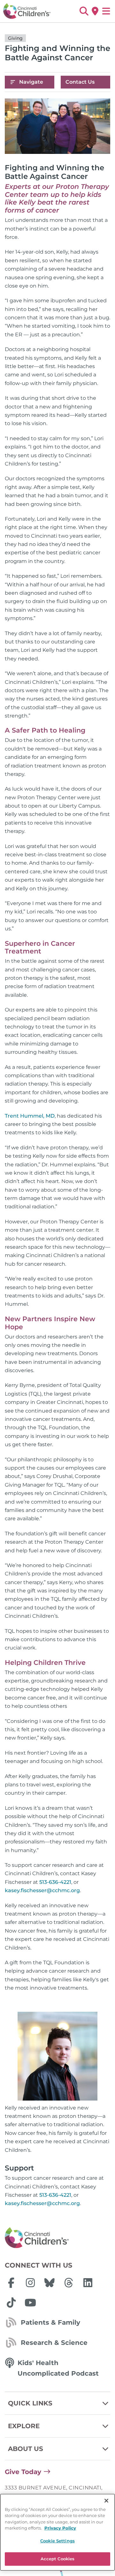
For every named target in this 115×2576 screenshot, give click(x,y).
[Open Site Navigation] (106, 11)
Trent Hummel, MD (30, 1116)
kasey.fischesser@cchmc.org (42, 1890)
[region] (57, 2532)
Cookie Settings (57, 2541)
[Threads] (69, 2283)
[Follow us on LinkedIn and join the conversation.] (88, 2283)
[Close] (106, 2501)
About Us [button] (26, 2449)
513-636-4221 (55, 1882)
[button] (84, 11)
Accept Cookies (58, 2559)
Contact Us (80, 82)
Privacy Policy (60, 2528)
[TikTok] (11, 2303)
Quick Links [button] (30, 2403)
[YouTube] (30, 2303)
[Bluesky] (50, 2283)
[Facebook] (11, 2283)
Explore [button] (24, 2426)
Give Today (23, 2472)
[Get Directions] (95, 11)
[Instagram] (30, 2283)
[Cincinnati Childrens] (57, 2238)
